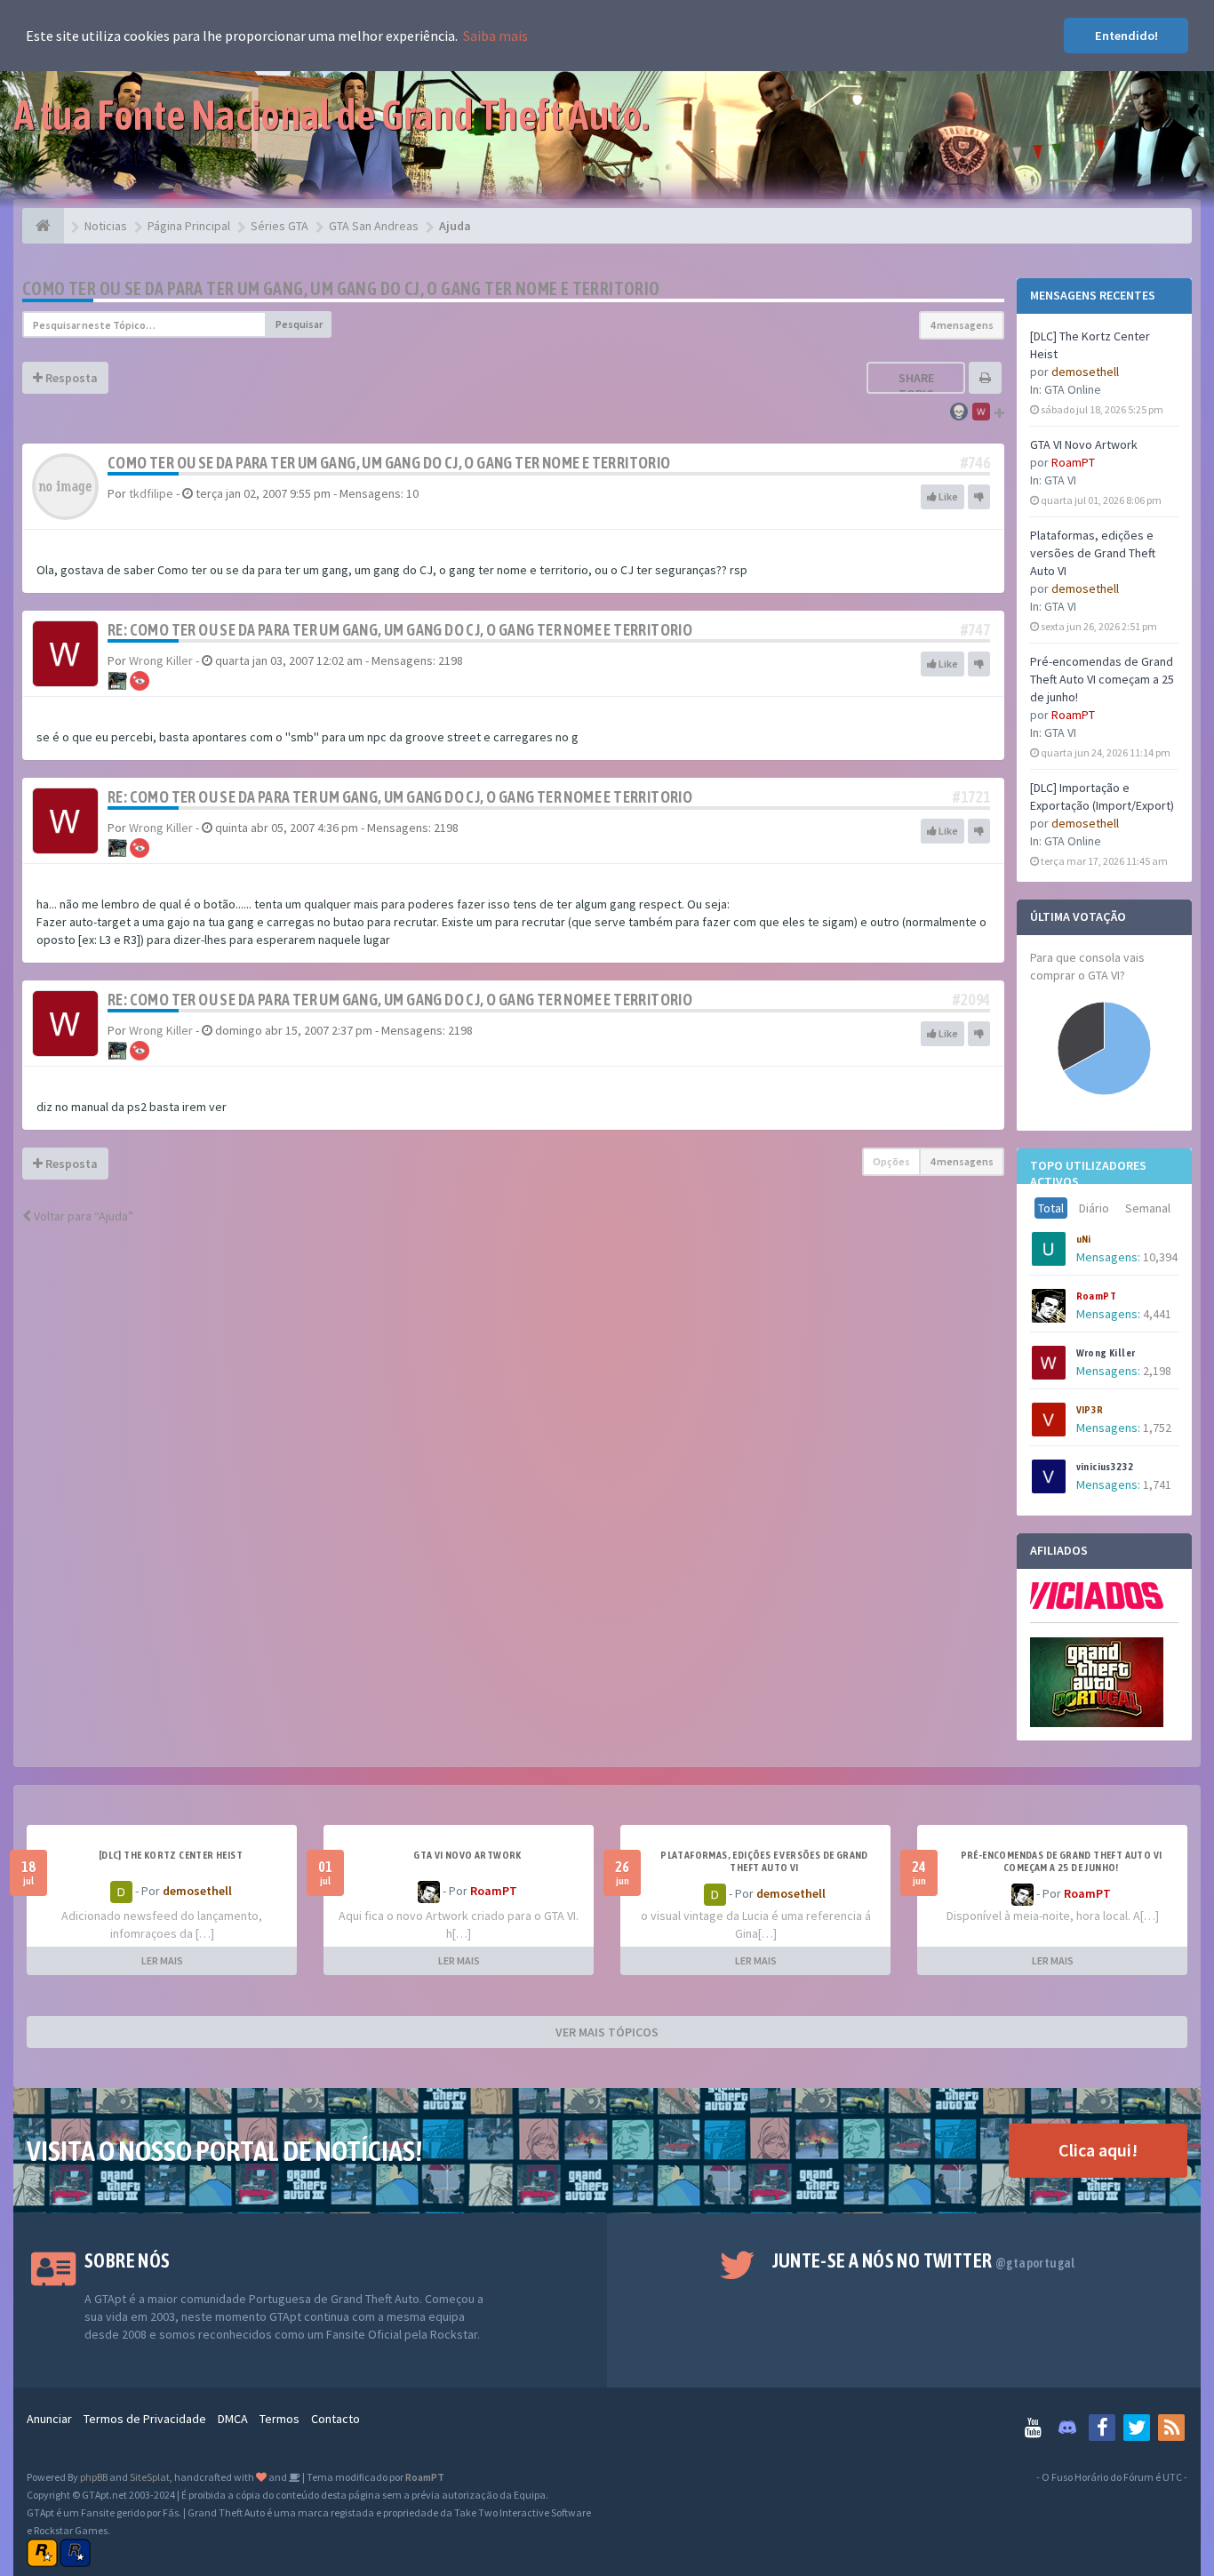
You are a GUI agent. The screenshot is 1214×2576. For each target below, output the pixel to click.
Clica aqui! (1098, 2150)
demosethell (1085, 372)
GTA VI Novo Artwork (1084, 444)
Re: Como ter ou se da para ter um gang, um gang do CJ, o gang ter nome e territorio (400, 630)
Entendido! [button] (1126, 36)
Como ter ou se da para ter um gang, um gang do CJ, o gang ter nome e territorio (341, 288)
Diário (1094, 1208)
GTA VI (1060, 480)
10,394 (1160, 1257)
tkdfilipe (151, 493)
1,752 (1157, 1428)
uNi (1084, 1239)
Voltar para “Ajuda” (82, 1216)
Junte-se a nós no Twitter (924, 2260)
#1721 (971, 797)
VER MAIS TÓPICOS (607, 2032)
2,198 (1157, 1371)
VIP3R (1090, 1410)
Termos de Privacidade (145, 2419)
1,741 (1157, 1484)
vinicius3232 (1105, 1467)
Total (1051, 1208)
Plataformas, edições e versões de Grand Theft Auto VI (1093, 553)
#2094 (971, 1000)
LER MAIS (162, 1960)
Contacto (335, 2419)
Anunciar (49, 2419)
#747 (976, 630)
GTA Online (1073, 389)
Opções (891, 1161)
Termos (280, 2419)
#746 (976, 463)
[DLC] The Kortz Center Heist (171, 1855)
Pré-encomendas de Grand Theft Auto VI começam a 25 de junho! (1102, 679)
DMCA (233, 2419)
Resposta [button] (70, 378)
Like (947, 496)
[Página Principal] (43, 226)
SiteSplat (150, 2477)
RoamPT (1073, 462)
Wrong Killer (1106, 1353)
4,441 (1157, 1314)
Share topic (916, 386)
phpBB (94, 2477)
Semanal (1148, 1208)
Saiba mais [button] (495, 36)
